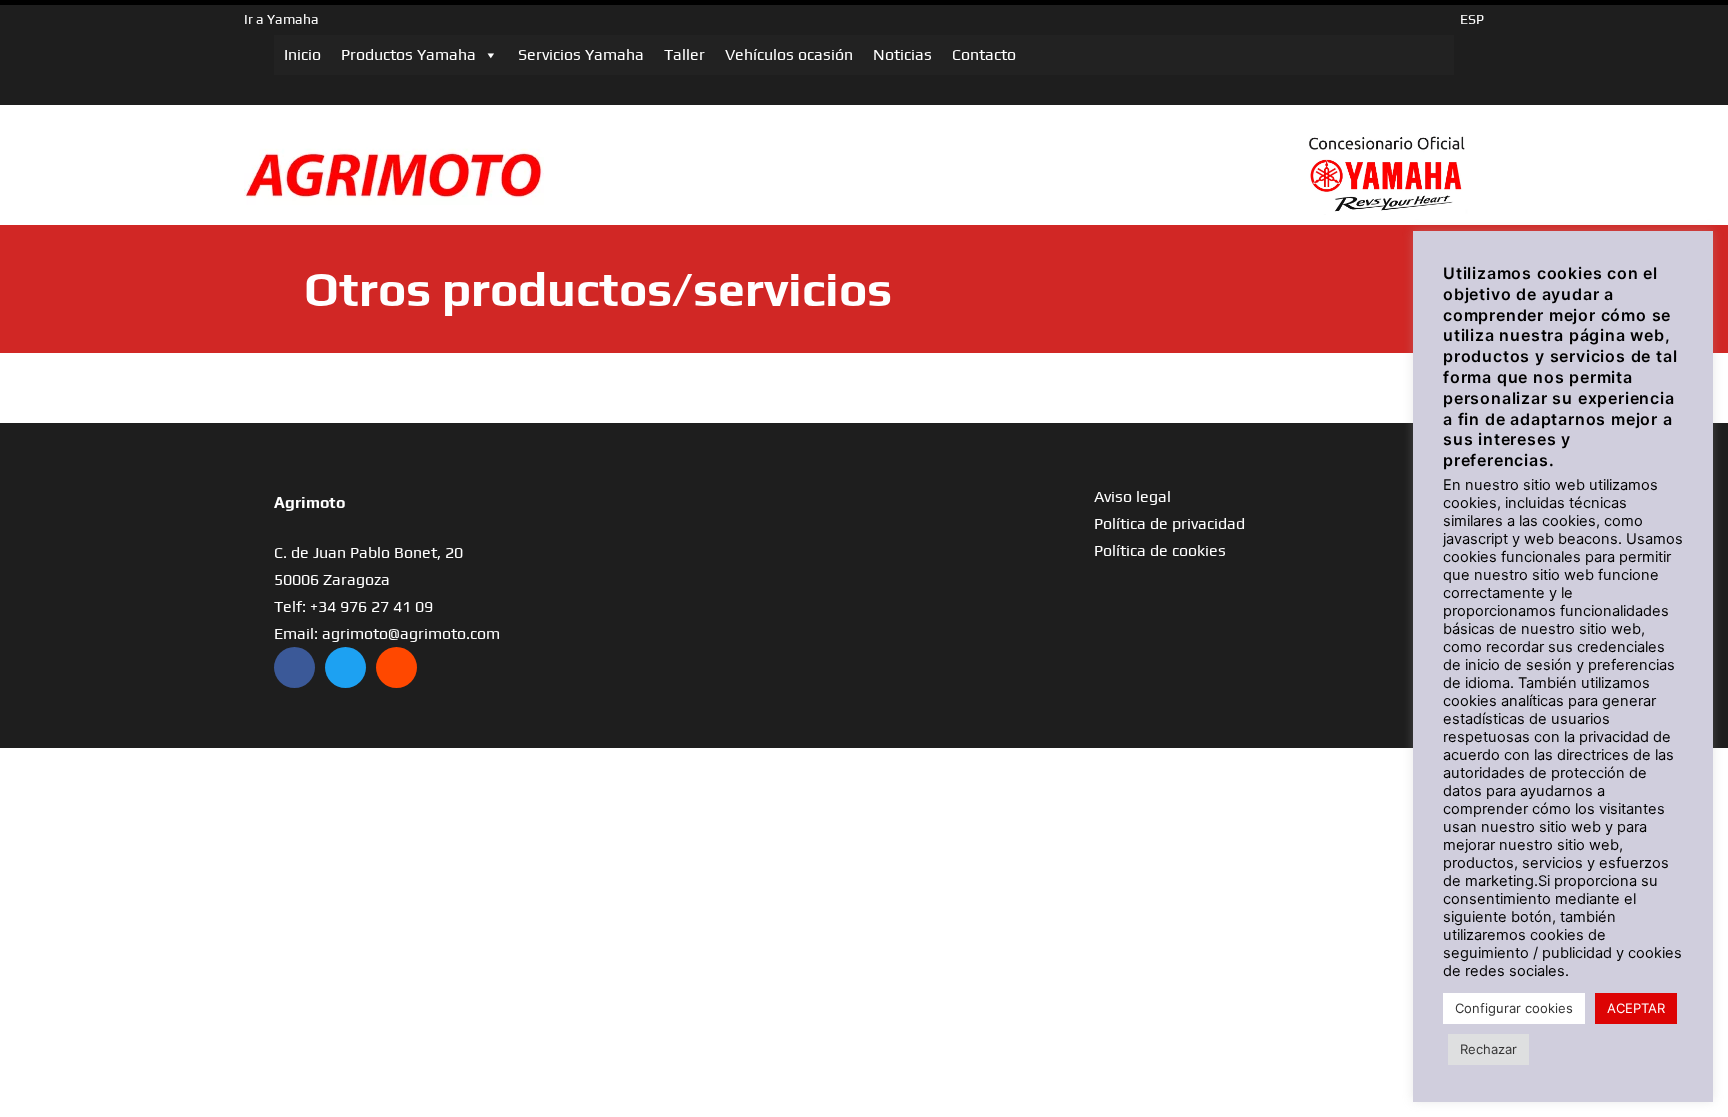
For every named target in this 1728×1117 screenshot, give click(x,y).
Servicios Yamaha (581, 54)
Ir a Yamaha (281, 19)
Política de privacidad (1169, 523)
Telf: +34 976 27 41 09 (353, 606)
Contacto (984, 54)
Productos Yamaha (408, 54)
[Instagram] (396, 667)
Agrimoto (309, 502)
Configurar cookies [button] (1514, 1008)
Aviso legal (1132, 496)
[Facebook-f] (294, 667)
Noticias (902, 54)
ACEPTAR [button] (1636, 1008)
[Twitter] (345, 667)
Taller (684, 54)
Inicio (302, 54)
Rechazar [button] (1488, 1049)
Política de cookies (1160, 550)
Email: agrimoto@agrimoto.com (387, 633)
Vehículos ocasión (789, 54)
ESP (1472, 19)
